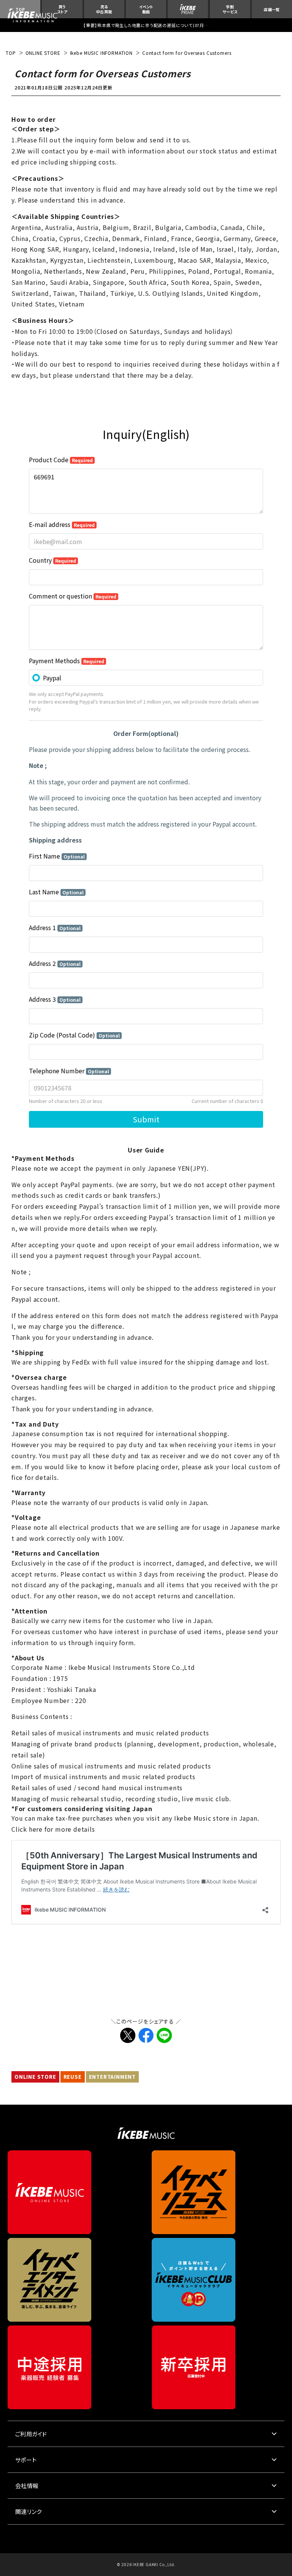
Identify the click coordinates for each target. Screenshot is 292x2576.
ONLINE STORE (35, 2077)
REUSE (73, 2077)
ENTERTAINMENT (112, 2077)
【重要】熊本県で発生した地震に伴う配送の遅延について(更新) (146, 25)
